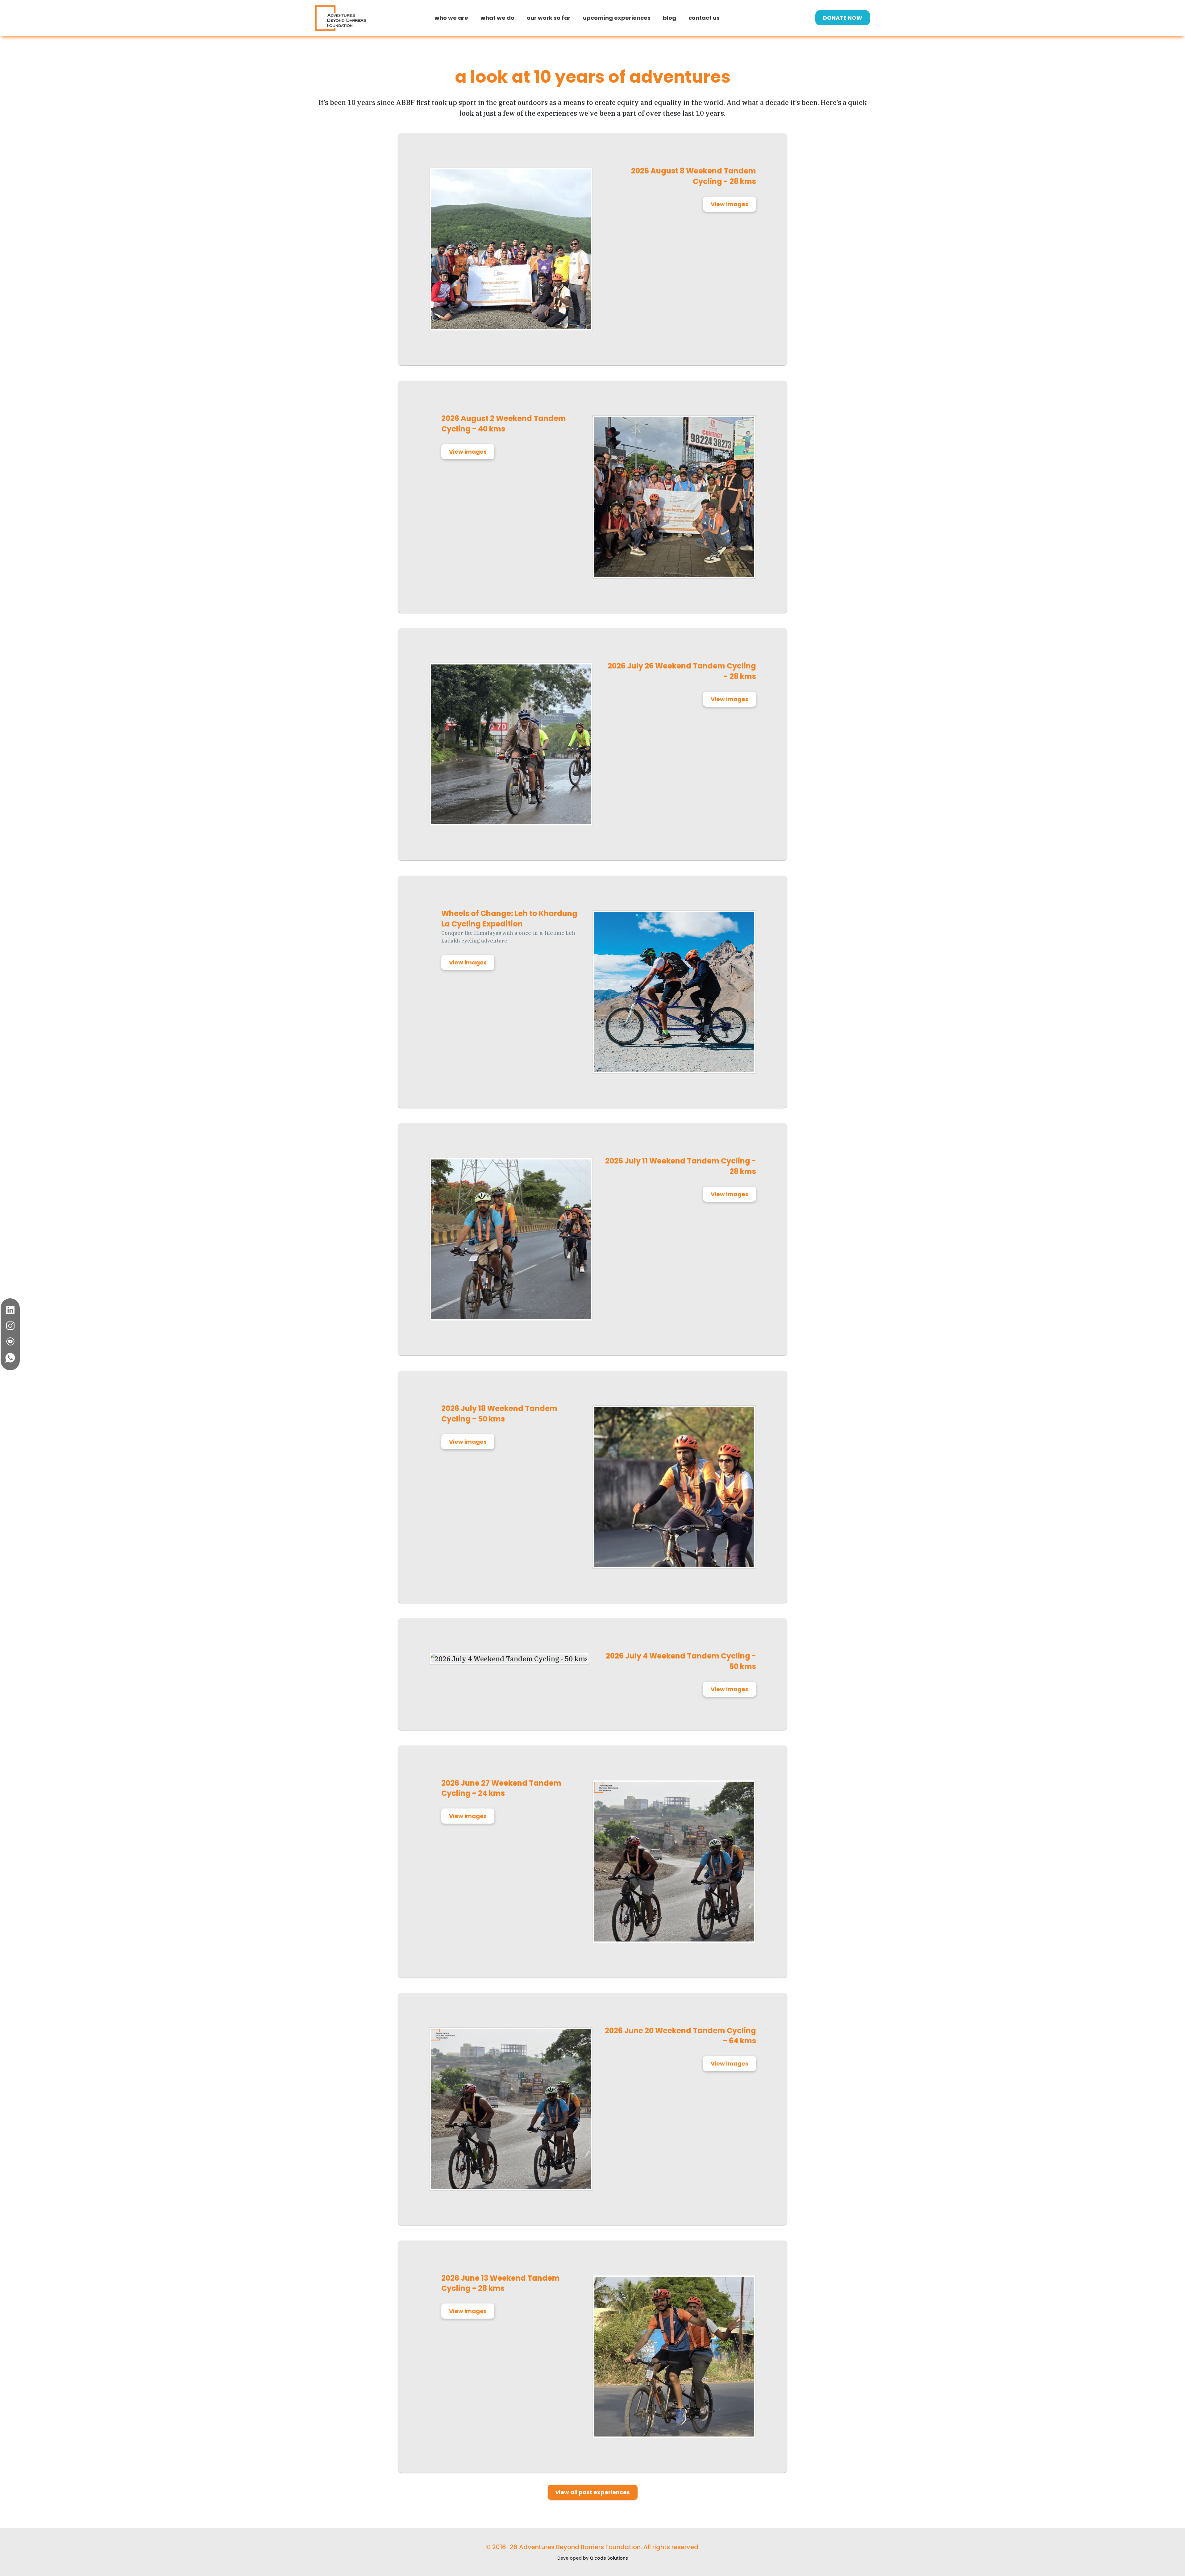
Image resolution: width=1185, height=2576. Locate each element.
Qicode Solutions (609, 2558)
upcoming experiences (617, 18)
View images (730, 204)
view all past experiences (593, 2492)
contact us (704, 18)
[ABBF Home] (341, 18)
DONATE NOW (843, 18)
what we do (497, 18)
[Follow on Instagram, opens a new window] (10, 1326)
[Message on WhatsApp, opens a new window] (10, 1358)
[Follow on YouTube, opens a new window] (10, 1341)
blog (669, 18)
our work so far (549, 18)
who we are (451, 18)
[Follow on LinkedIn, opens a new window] (10, 1310)
